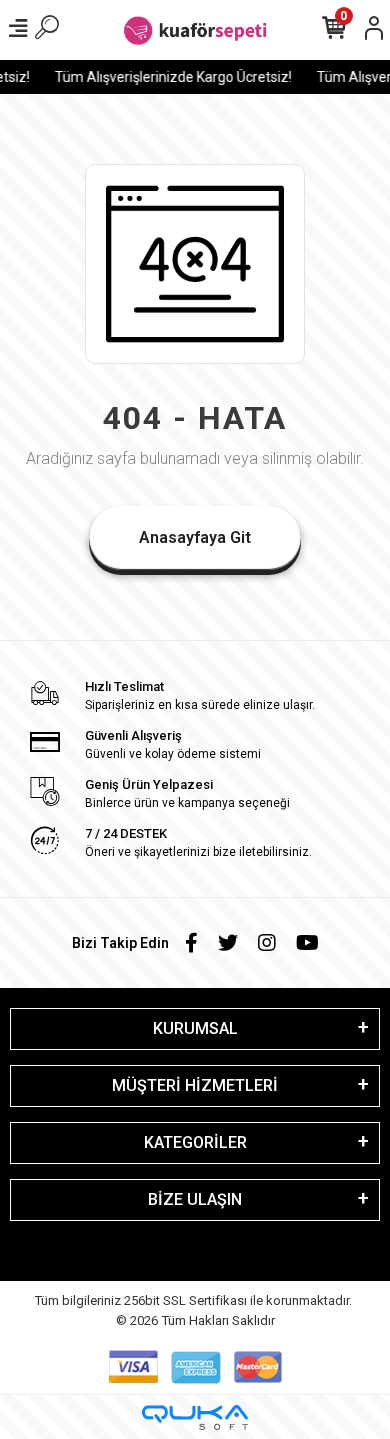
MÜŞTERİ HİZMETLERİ (195, 1085)
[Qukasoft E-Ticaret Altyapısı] (195, 1417)
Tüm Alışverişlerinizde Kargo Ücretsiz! (170, 77)
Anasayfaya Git (195, 537)
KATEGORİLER (195, 1142)
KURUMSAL (195, 1028)
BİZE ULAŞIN (195, 1199)
